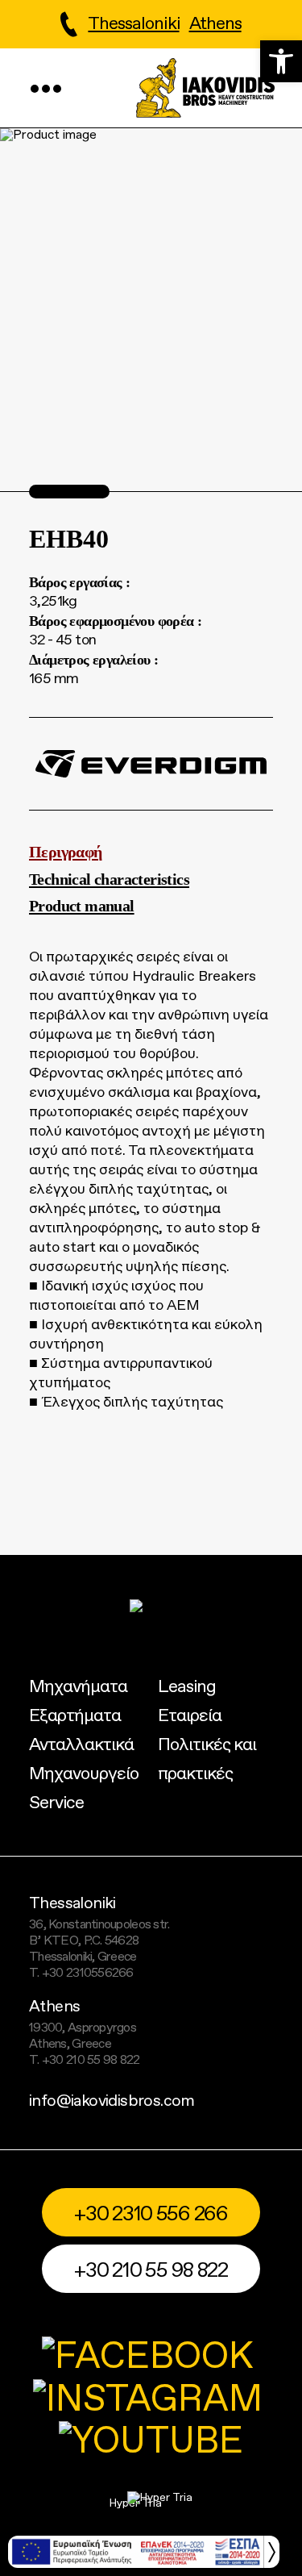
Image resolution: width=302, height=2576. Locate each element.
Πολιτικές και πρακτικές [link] (207, 1760)
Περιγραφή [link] (66, 852)
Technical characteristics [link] (109, 879)
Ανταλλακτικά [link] (81, 1745)
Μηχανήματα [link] (78, 1687)
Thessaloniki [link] (133, 24)
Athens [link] (215, 24)
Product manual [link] (82, 906)
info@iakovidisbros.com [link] (112, 2102)
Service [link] (56, 1803)
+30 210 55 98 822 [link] (91, 2061)
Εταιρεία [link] (190, 1716)
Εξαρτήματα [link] (75, 1716)
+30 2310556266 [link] (88, 1974)
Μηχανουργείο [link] (84, 1774)
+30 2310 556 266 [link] (151, 2214)
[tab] (151, 852)
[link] (281, 61)
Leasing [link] (187, 1687)
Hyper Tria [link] (136, 2503)
